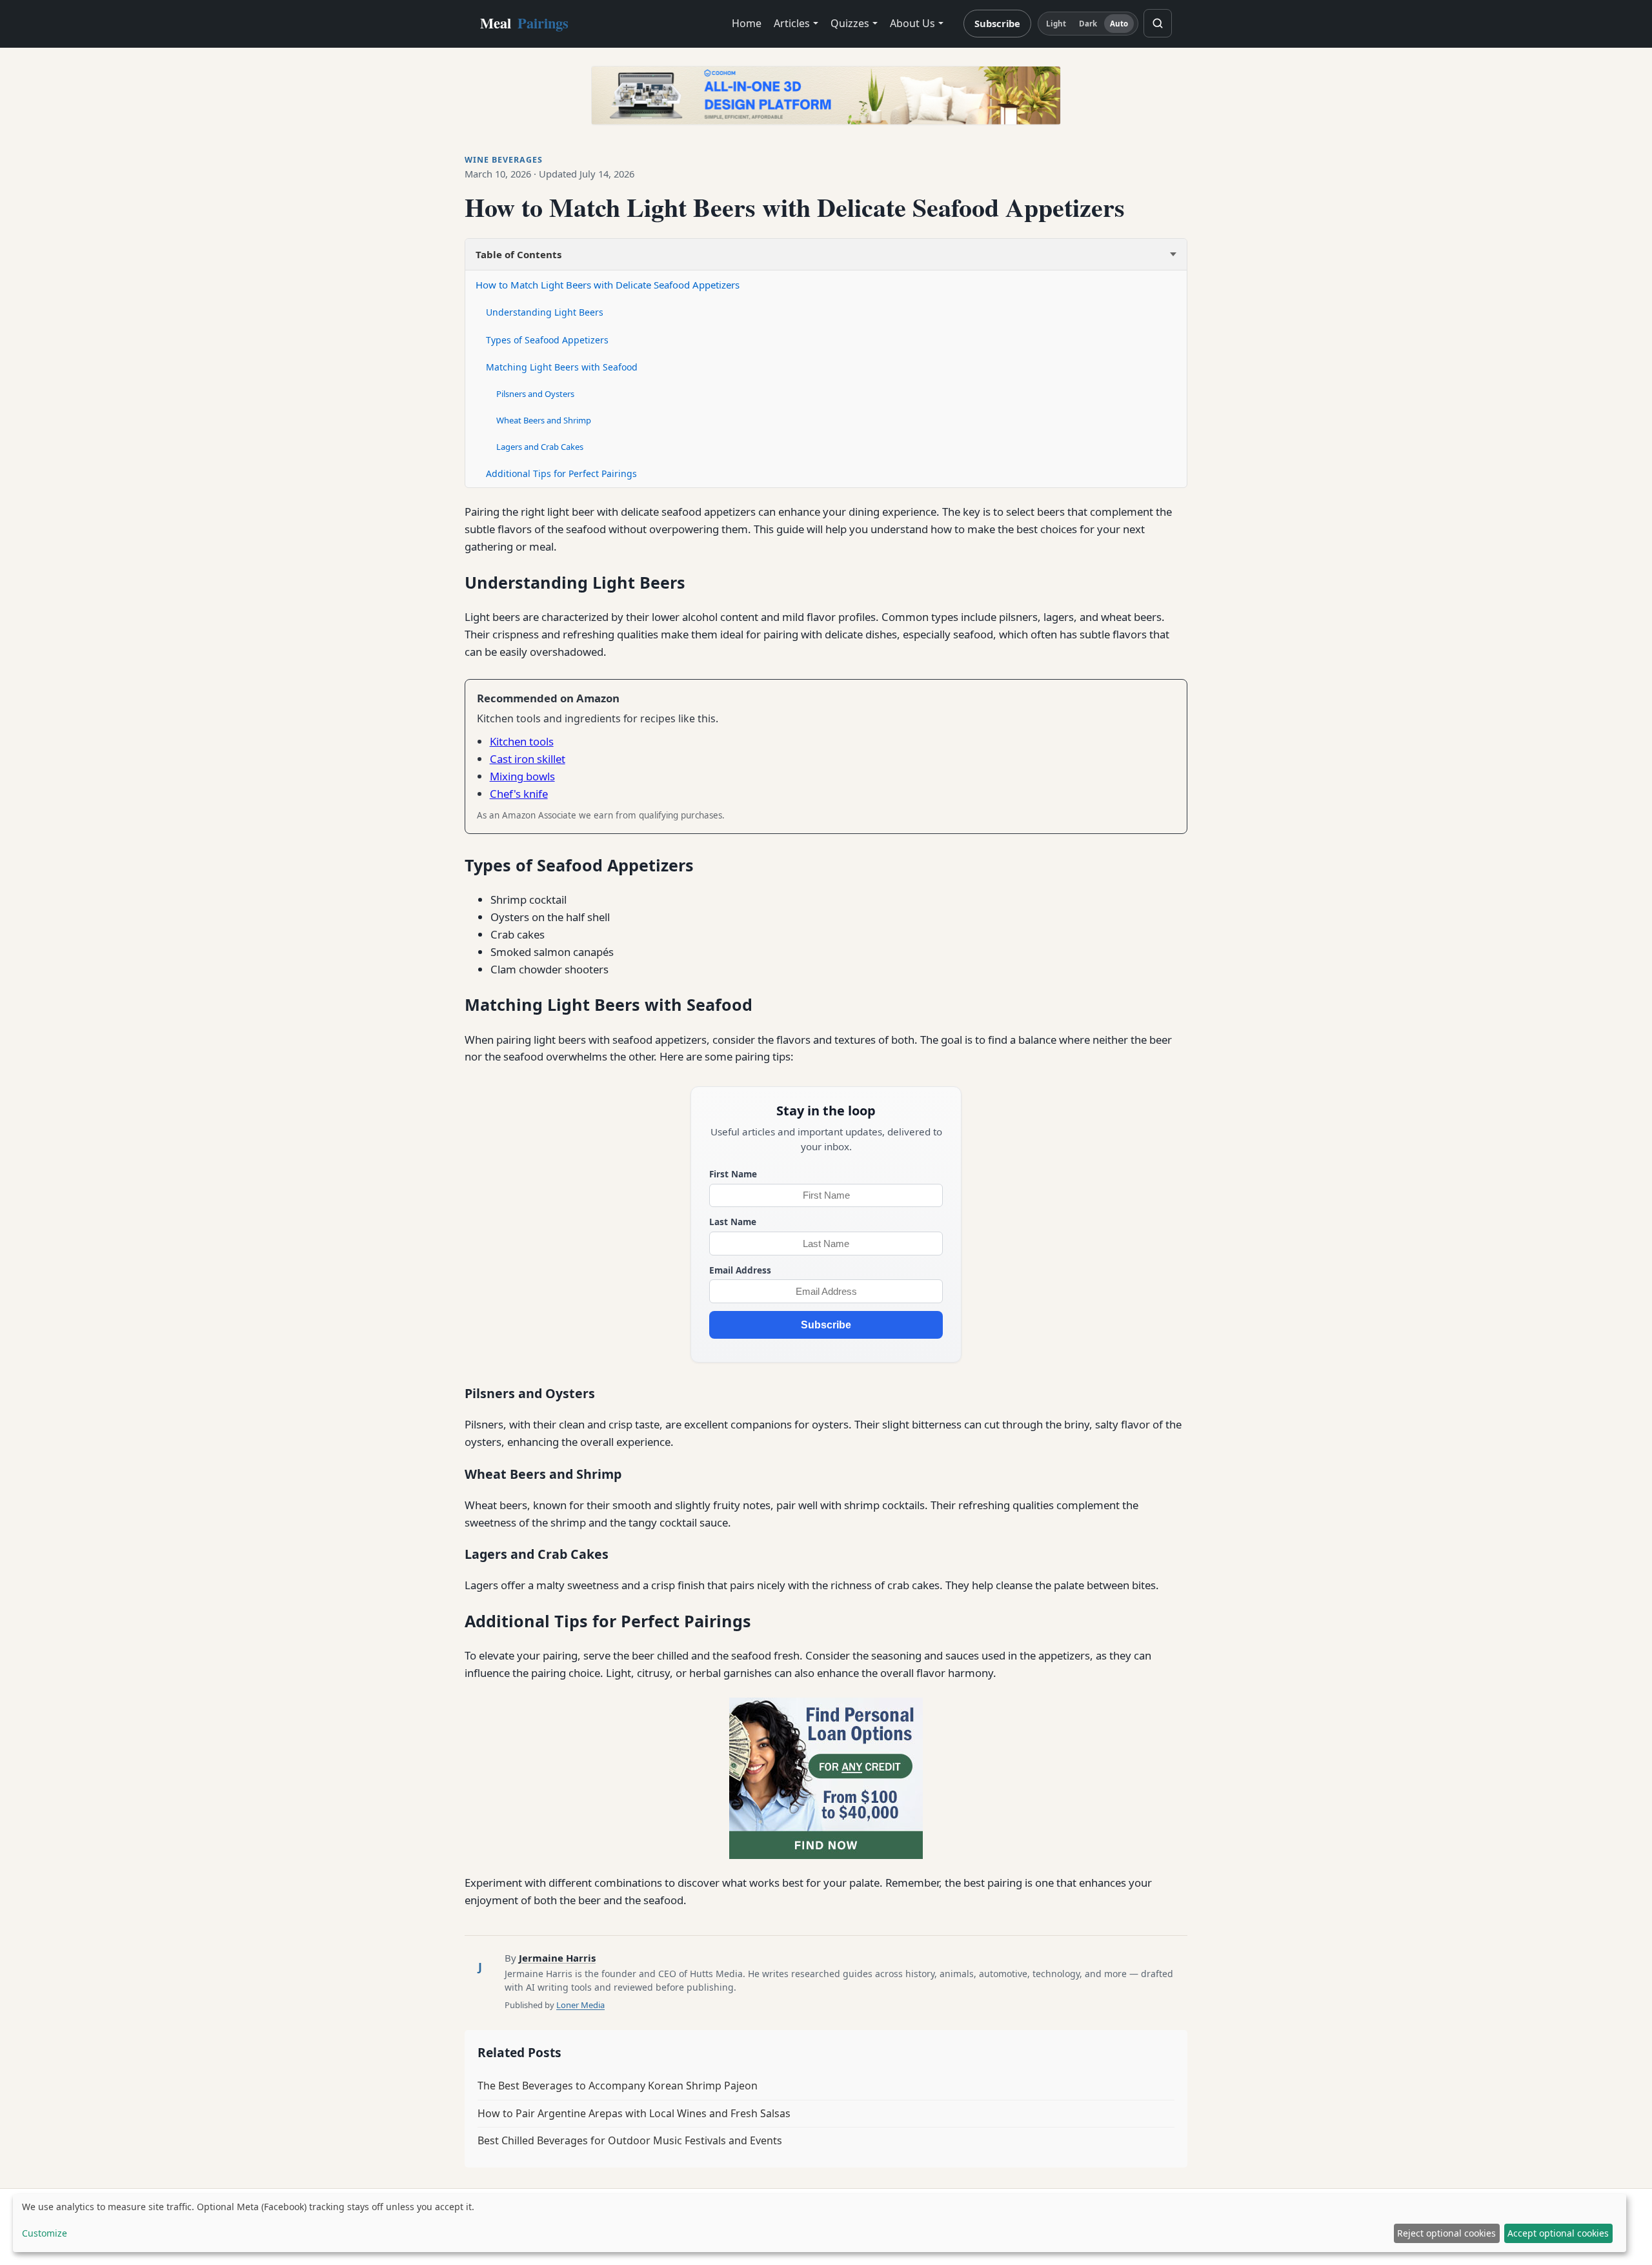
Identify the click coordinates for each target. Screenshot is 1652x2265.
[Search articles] (1158, 23)
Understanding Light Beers (545, 312)
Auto (1119, 24)
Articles (792, 23)
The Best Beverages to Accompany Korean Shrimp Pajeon (618, 2086)
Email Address (740, 1270)
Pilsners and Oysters (535, 394)
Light (1056, 24)
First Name (733, 1174)
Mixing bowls (522, 776)
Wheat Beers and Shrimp (544, 420)
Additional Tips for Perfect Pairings (561, 473)
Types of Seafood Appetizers (547, 340)
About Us (912, 23)
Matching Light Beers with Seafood (562, 367)
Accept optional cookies (1558, 2233)
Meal (524, 23)
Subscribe (997, 23)
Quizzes (850, 23)
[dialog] (820, 2223)
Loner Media (580, 2005)
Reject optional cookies (1446, 2233)
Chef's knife (519, 794)
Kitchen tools (522, 741)
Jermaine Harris (557, 1958)
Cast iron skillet (528, 759)
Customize (45, 2233)
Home (747, 23)
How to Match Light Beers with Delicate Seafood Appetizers (608, 285)
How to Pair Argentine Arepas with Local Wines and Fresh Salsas (634, 2113)
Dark (1088, 24)
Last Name (733, 1222)
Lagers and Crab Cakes (540, 447)
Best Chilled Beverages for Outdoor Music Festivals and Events (630, 2140)
